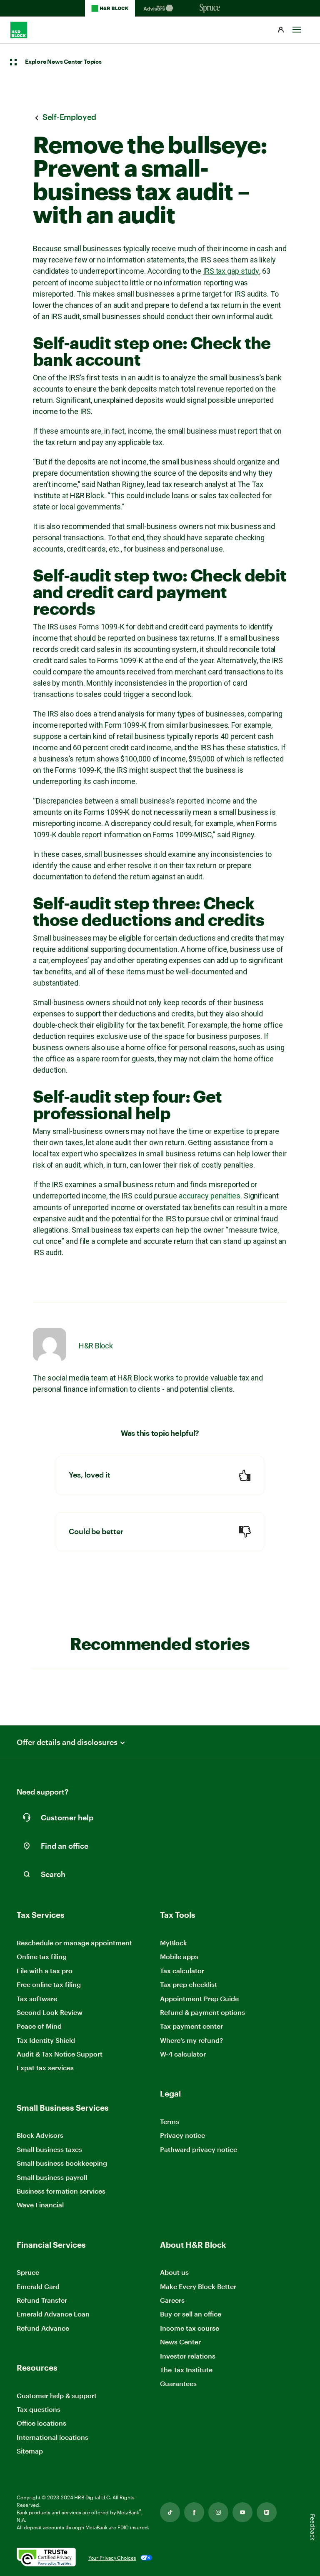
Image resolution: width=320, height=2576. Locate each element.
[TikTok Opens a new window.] (170, 2512)
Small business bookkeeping (62, 2163)
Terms (170, 2121)
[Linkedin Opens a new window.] (267, 2512)
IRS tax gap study (231, 271)
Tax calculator (182, 1971)
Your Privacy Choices (112, 2558)
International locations (52, 2437)
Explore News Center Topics (63, 62)
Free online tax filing (49, 1984)
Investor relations (188, 2356)
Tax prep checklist (189, 1984)
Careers (172, 2300)
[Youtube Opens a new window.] (242, 2512)
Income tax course (190, 2328)
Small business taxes (49, 2149)
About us (174, 2272)
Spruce (28, 2272)
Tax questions (39, 2409)
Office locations (41, 2423)
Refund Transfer (42, 2300)
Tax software (37, 1998)
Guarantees (178, 2383)
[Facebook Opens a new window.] (194, 2512)
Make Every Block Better (198, 2286)
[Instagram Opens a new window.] (218, 2512)
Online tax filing (42, 1956)
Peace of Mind (39, 2026)
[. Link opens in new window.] (46, 2558)
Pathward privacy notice (199, 2149)
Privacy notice (182, 2135)
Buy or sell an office (191, 2314)
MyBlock (174, 1943)
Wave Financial (40, 2205)
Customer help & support (57, 2396)
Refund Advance (43, 2328)
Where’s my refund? (191, 2040)
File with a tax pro (45, 1971)
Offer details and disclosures (67, 1742)
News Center (180, 2342)
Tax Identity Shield (46, 2040)
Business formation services (61, 2191)
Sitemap (30, 2451)
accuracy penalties (210, 1196)
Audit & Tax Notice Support (60, 2054)
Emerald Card (38, 2286)
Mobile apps (179, 1956)
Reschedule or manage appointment (74, 1943)
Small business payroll (52, 2177)
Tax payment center (191, 2026)
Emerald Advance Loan (53, 2314)
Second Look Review (50, 2012)
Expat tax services (45, 2068)
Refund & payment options (202, 2012)
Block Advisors (40, 2135)
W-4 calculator (183, 2054)
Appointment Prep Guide (199, 1998)
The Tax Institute (186, 2370)
